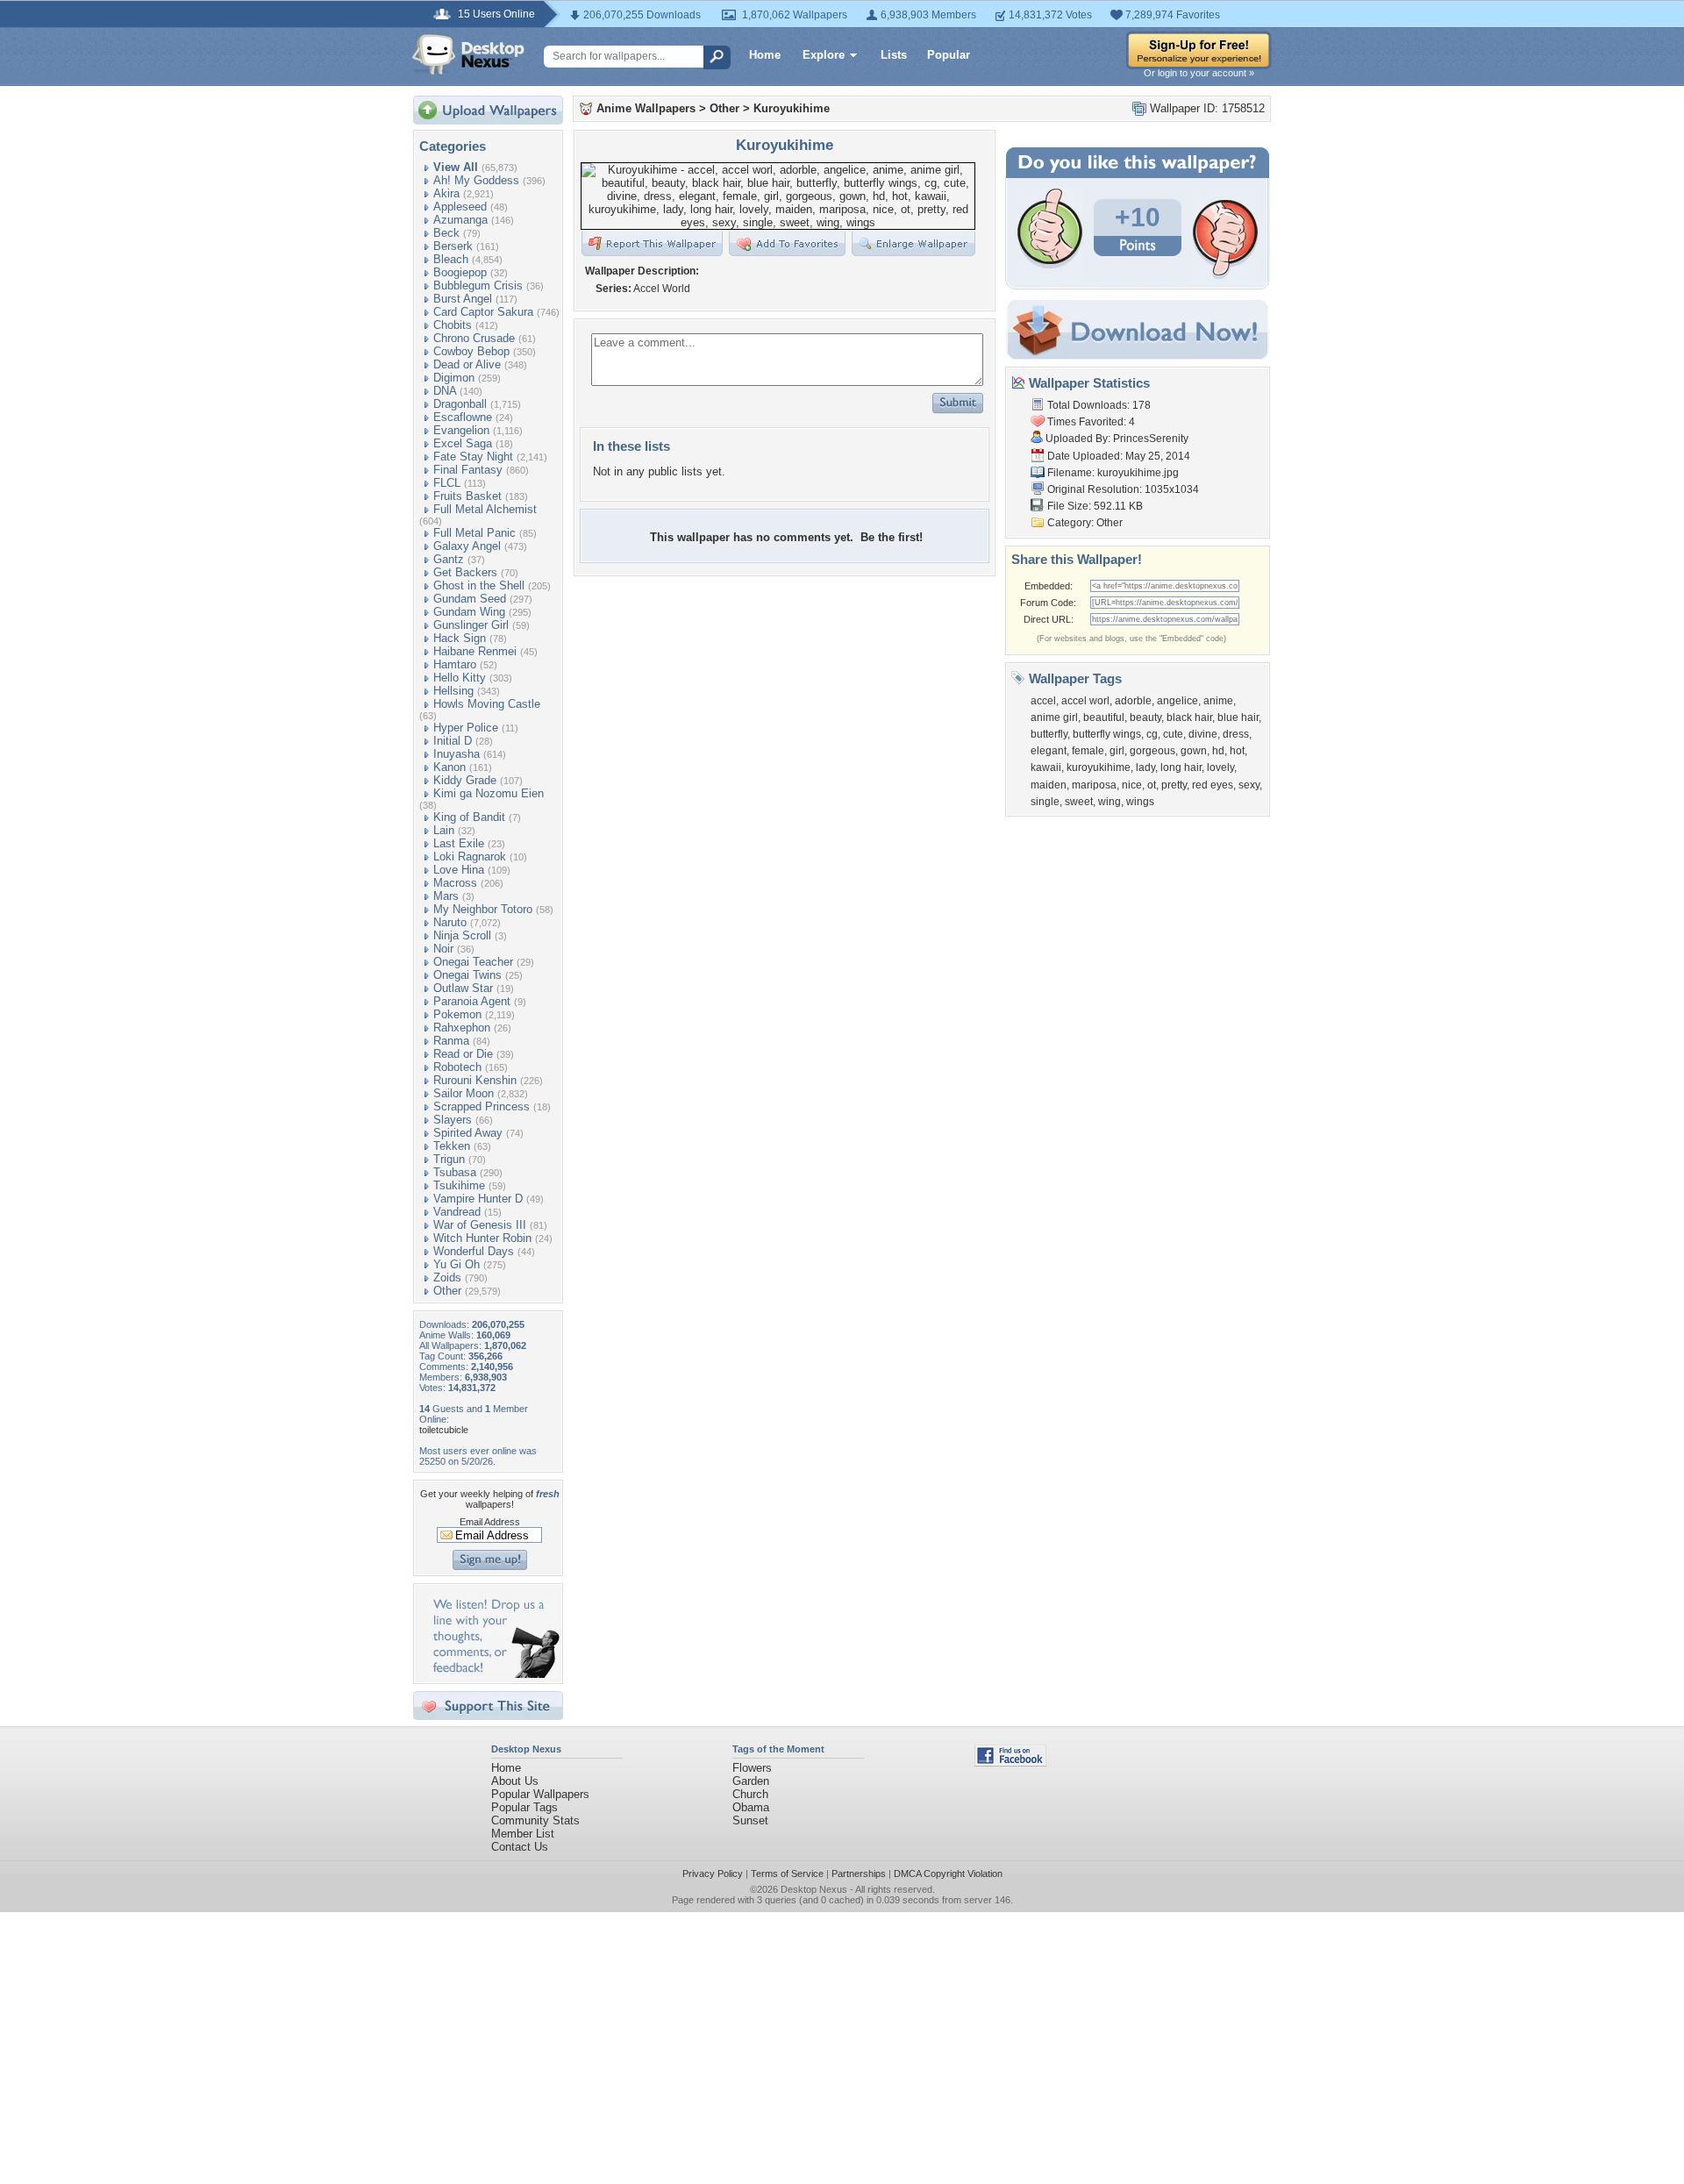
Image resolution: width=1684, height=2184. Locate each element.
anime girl (1054, 717)
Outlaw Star (463, 988)
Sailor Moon (464, 1093)
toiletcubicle (444, 1430)
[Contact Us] (493, 1674)
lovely (1220, 767)
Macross (455, 883)
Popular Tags (524, 1807)
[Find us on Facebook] (1010, 1763)
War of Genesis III (480, 1225)
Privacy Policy (713, 1874)
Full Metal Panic (475, 533)
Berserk (453, 246)
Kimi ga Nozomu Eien (489, 793)
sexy (1249, 785)
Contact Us (520, 1847)
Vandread (457, 1212)
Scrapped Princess (482, 1106)
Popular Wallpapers (540, 1794)
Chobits (453, 325)
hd (1218, 751)
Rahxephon (462, 1028)
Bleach (451, 259)
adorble (1133, 701)
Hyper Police (466, 728)
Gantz (449, 559)
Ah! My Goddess (476, 180)
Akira (446, 193)
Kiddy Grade (465, 780)
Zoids (447, 1278)
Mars (446, 896)
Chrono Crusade (474, 338)
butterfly (1049, 734)
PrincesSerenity (1151, 439)
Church (750, 1794)
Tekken (452, 1146)
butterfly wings (1107, 734)
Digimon (454, 378)
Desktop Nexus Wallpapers (468, 54)
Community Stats (535, 1820)
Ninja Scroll (462, 935)
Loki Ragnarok (470, 856)
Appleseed (460, 207)
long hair (1181, 767)
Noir (443, 949)
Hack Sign (460, 638)
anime (1218, 701)
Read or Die (463, 1054)
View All (456, 167)
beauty (1145, 717)
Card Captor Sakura (483, 312)
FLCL (447, 483)
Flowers (752, 1768)
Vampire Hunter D (478, 1199)
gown (1194, 751)
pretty (1174, 785)
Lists (894, 55)
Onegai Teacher (473, 962)
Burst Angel (463, 299)
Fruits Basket (467, 496)
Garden (751, 1781)
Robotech (457, 1067)
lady (1145, 767)
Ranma (451, 1041)
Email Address (490, 1522)
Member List (523, 1834)
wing (1110, 802)
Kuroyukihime (792, 108)
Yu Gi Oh (457, 1264)
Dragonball (460, 404)
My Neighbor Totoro (483, 909)
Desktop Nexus (814, 1889)
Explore (824, 55)
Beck (446, 233)
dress (1236, 734)
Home (765, 55)
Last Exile (459, 843)
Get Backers (465, 572)
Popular (949, 55)
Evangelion (461, 430)
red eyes (1213, 785)
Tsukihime (459, 1185)
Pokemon (457, 1014)
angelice (1177, 701)
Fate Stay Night (473, 457)
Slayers (453, 1120)
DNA (445, 391)
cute (1173, 734)
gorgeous (1152, 751)
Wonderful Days (474, 1251)
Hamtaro (455, 664)
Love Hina (459, 870)
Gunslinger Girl (471, 625)
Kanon (450, 767)
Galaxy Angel (467, 546)
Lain (444, 830)
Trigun (449, 1159)
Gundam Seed (470, 599)
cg (1152, 734)
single (1045, 802)
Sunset (750, 1820)
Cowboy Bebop (471, 351)
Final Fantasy (468, 470)
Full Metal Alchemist (485, 509)
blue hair (1238, 717)
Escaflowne (463, 417)
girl (1117, 751)
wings (1140, 802)
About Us (515, 1781)
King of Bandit (469, 817)
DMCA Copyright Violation (948, 1874)
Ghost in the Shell (479, 585)
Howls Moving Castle (487, 704)
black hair (1189, 717)
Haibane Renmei (475, 651)
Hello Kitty (460, 678)
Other (447, 1291)
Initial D (453, 741)
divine (1203, 734)
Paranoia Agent (472, 1001)
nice (1132, 785)
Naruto (450, 922)
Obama (751, 1807)
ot (1152, 785)
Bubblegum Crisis (478, 285)
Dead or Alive (467, 364)
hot (1237, 751)
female (1088, 751)
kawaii (1046, 767)
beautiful (1104, 717)
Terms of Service (787, 1874)
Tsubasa (455, 1172)
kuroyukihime (1099, 767)
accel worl (1085, 701)
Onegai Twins (467, 975)
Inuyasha (457, 754)
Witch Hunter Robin (482, 1238)
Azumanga (460, 220)
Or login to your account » (1199, 73)
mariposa (1094, 785)
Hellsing (453, 691)
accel (1043, 701)
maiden (1049, 785)
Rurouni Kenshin (475, 1080)
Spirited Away (468, 1133)
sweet (1079, 802)
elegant (1049, 751)
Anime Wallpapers (646, 108)
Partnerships (859, 1874)
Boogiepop (460, 272)
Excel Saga (463, 443)
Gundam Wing (469, 612)
